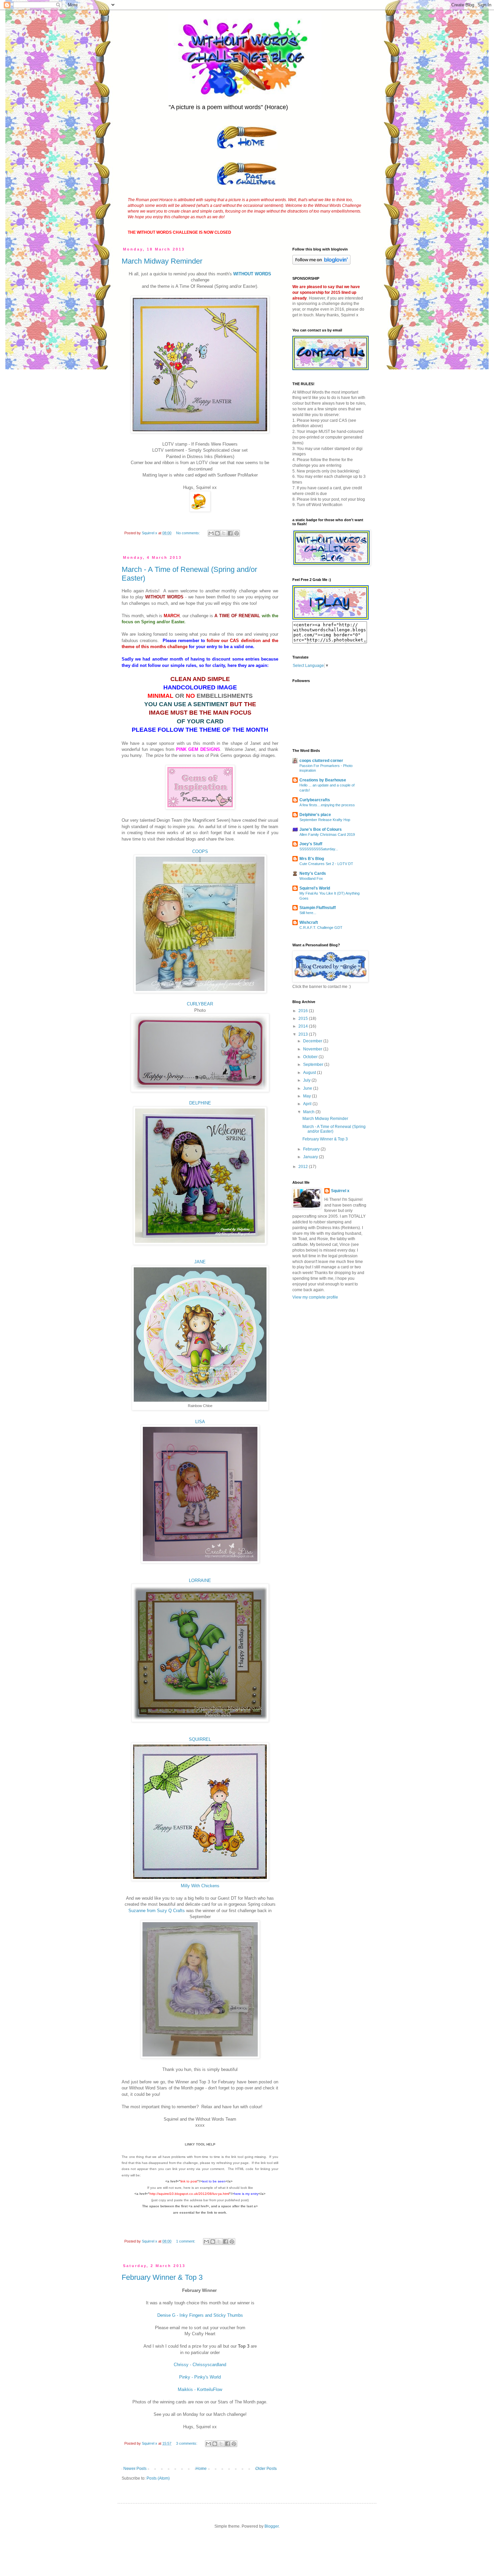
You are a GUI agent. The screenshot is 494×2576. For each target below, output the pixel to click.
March (309, 1112)
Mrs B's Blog (312, 859)
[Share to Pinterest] (237, 533)
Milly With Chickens (200, 1886)
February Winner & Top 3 (162, 2277)
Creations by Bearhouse (323, 780)
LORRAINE (200, 1580)
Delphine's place (315, 815)
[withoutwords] (331, 618)
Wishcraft (309, 922)
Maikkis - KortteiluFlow (200, 2389)
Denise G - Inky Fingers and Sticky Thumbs (200, 2315)
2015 (304, 1019)
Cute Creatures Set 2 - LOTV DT (326, 864)
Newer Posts (135, 2469)
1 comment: (186, 2241)
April (308, 1104)
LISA (200, 1422)
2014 (304, 1026)
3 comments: (187, 2443)
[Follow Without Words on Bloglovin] (321, 263)
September (314, 1065)
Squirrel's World (315, 888)
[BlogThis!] (217, 533)
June (308, 1088)
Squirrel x (340, 1191)
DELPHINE (200, 1103)
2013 (304, 1034)
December (313, 1041)
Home (201, 2469)
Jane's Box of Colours (321, 829)
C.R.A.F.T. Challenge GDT (321, 928)
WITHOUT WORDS (252, 274)
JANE (200, 1262)
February (312, 1149)
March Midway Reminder (162, 261)
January (311, 1157)
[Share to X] (224, 533)
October (311, 1057)
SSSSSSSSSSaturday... (319, 849)
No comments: (189, 533)
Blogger (272, 2526)
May (307, 1096)
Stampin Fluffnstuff (318, 908)
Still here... (308, 913)
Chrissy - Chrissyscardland (200, 2365)
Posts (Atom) (158, 2478)
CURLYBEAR (200, 1004)
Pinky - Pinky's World (200, 2377)
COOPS (200, 851)
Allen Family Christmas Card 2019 (327, 834)
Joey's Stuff (311, 844)
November (313, 1049)
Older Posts (266, 2469)
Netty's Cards (313, 873)
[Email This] (211, 533)
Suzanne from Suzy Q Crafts (157, 1911)
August (310, 1073)
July (307, 1080)
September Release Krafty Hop (325, 820)
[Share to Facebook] (230, 533)
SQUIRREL (200, 1739)
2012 (304, 1167)
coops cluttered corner (321, 761)
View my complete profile (315, 1297)
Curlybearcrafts (315, 800)
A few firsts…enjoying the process (327, 805)
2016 (304, 1011)
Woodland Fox (311, 878)
